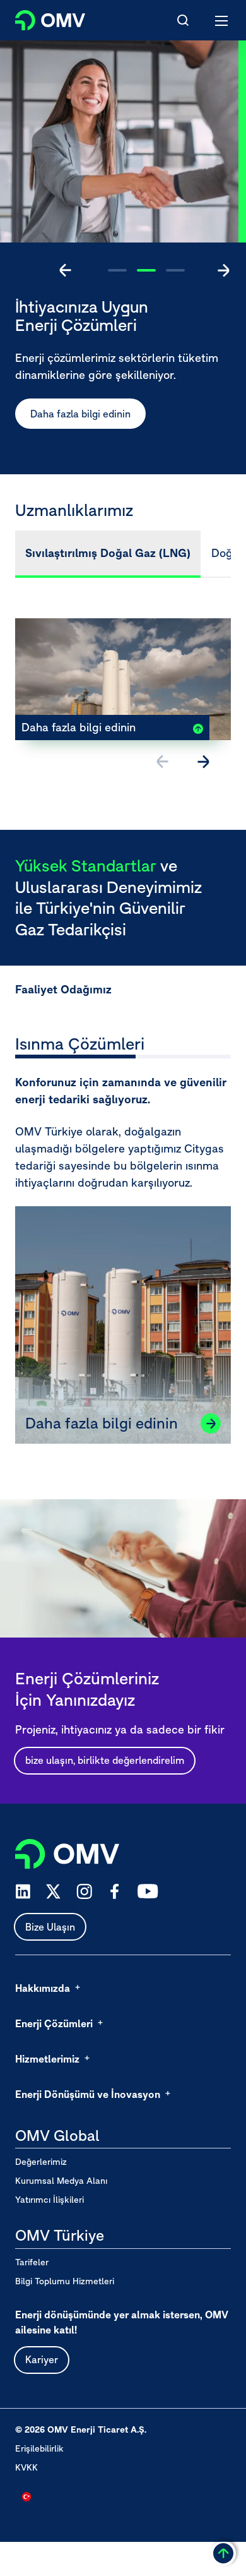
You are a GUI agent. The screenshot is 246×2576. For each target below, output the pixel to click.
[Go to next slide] (223, 270)
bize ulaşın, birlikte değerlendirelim (105, 1760)
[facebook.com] (115, 1891)
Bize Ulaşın (50, 1927)
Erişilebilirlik (39, 2448)
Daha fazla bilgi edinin (80, 414)
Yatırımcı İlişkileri (50, 2200)
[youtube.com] (148, 1891)
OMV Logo (39, 18)
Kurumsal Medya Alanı (61, 2181)
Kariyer (42, 2359)
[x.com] (54, 1891)
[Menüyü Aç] (222, 20)
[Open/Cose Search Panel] (183, 20)
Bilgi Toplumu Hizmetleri (65, 2281)
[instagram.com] (84, 1892)
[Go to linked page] (211, 1423)
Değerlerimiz (41, 2162)
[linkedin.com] (23, 1892)
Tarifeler (32, 2262)
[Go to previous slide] (66, 270)
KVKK (26, 2467)
